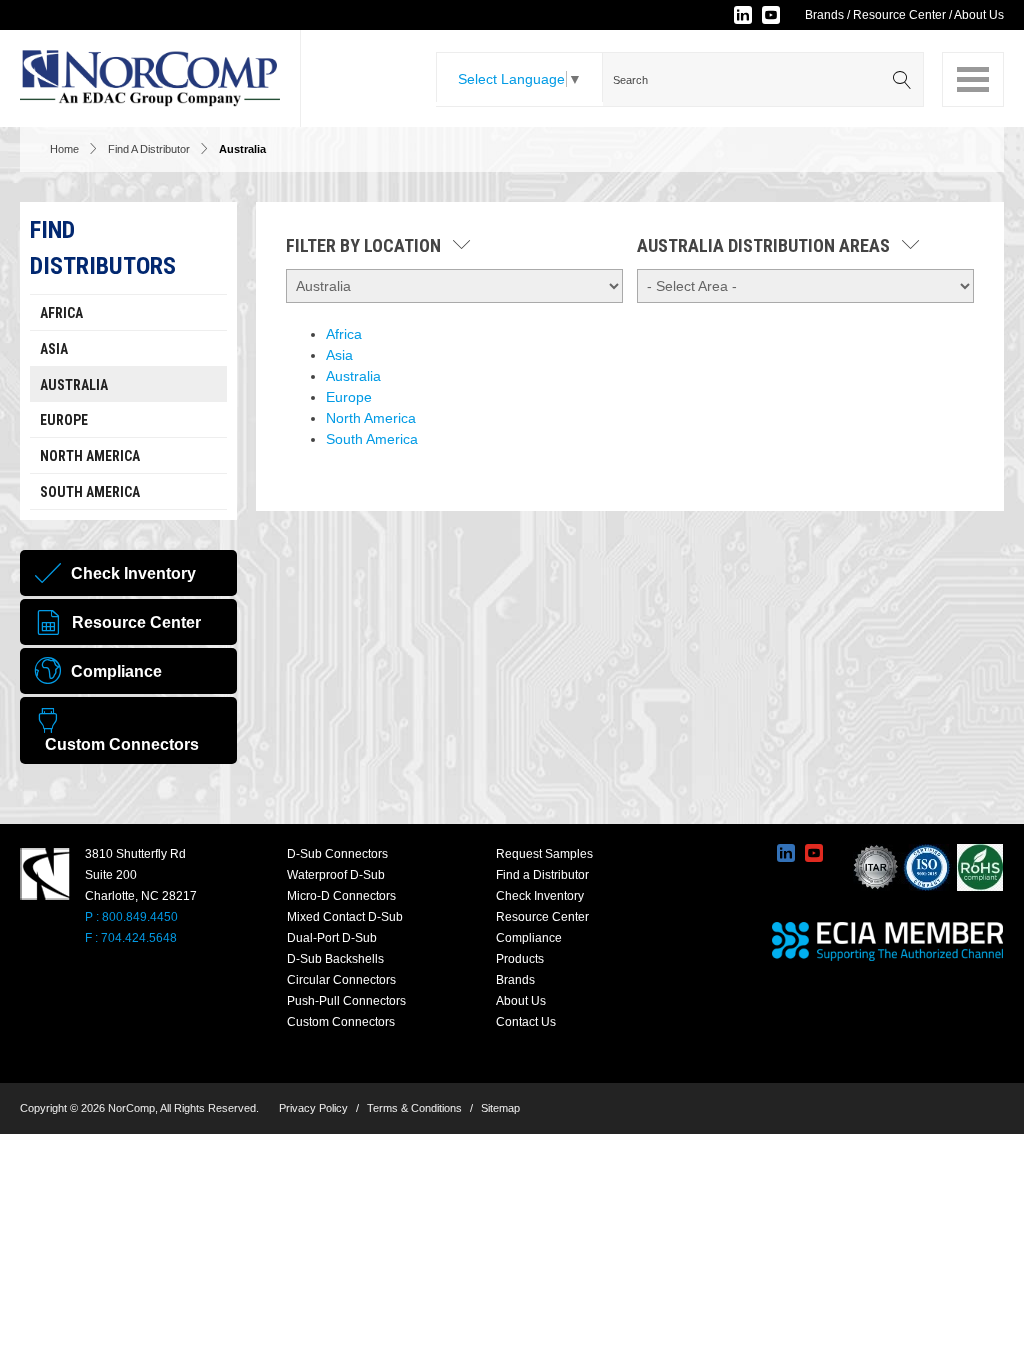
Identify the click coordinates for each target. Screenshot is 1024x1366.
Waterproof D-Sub (336, 875)
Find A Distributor (149, 149)
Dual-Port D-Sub (332, 938)
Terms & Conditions (414, 1108)
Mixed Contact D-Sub (345, 917)
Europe (64, 420)
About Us (979, 15)
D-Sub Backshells (335, 959)
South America (90, 492)
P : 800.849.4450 (131, 917)
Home (64, 149)
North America (90, 456)
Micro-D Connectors (341, 896)
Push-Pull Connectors (346, 1001)
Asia (54, 349)
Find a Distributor (542, 875)
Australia (74, 385)
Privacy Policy (313, 1108)
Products (520, 959)
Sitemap (500, 1108)
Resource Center (899, 15)
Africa (61, 313)
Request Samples (544, 854)
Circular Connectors (341, 980)
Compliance (529, 938)
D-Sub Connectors (337, 854)
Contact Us (526, 1022)
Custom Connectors (341, 1022)
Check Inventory (540, 896)
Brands (824, 15)
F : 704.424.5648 (131, 938)
